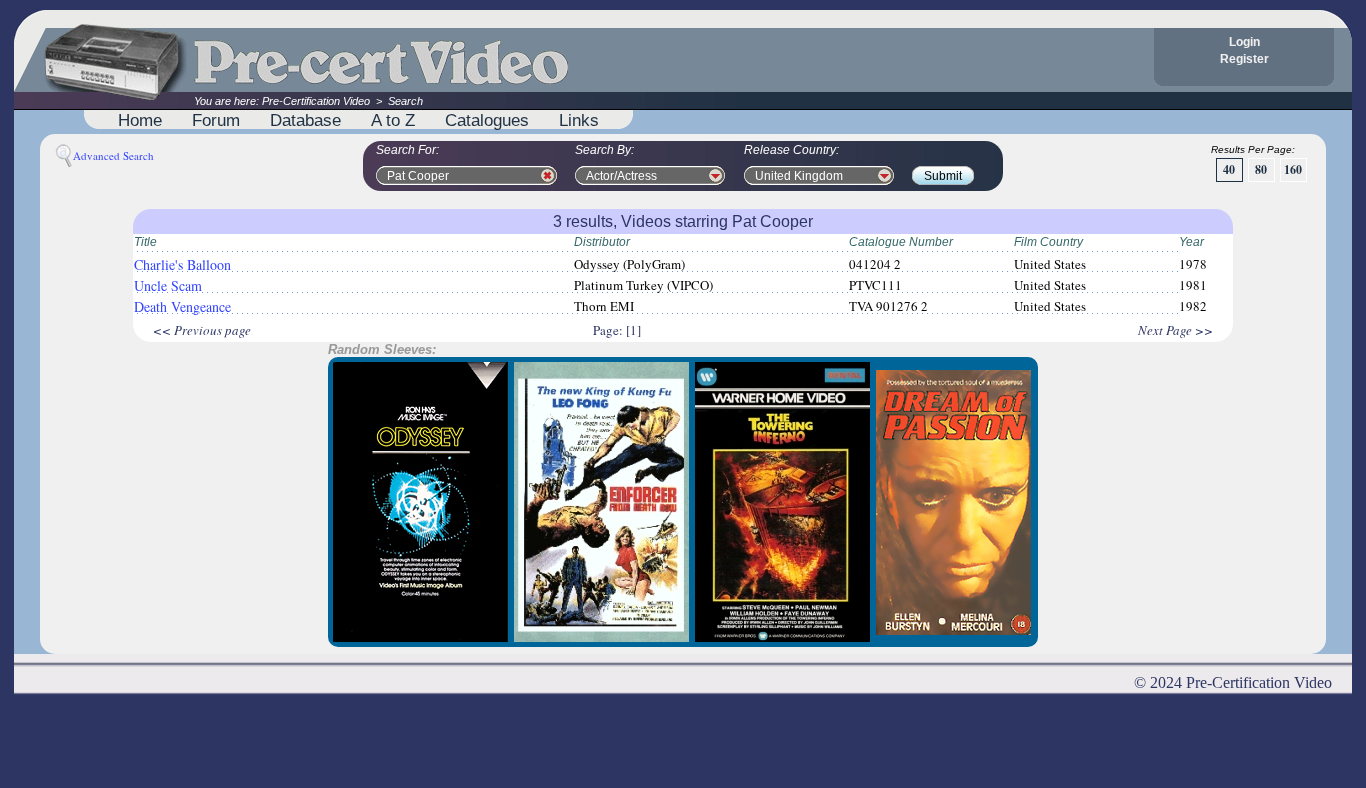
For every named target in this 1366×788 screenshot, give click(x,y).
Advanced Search (113, 155)
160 (1293, 169)
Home (140, 120)
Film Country (1048, 242)
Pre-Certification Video (316, 101)
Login (1244, 42)
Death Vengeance (182, 306)
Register (1244, 59)
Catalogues (487, 120)
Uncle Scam (168, 285)
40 (1229, 169)
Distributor (602, 242)
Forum (216, 120)
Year (1191, 242)
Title (145, 242)
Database (305, 120)
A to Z (393, 120)
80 (1261, 169)
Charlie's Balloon (182, 264)
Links (579, 120)
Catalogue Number (901, 242)
